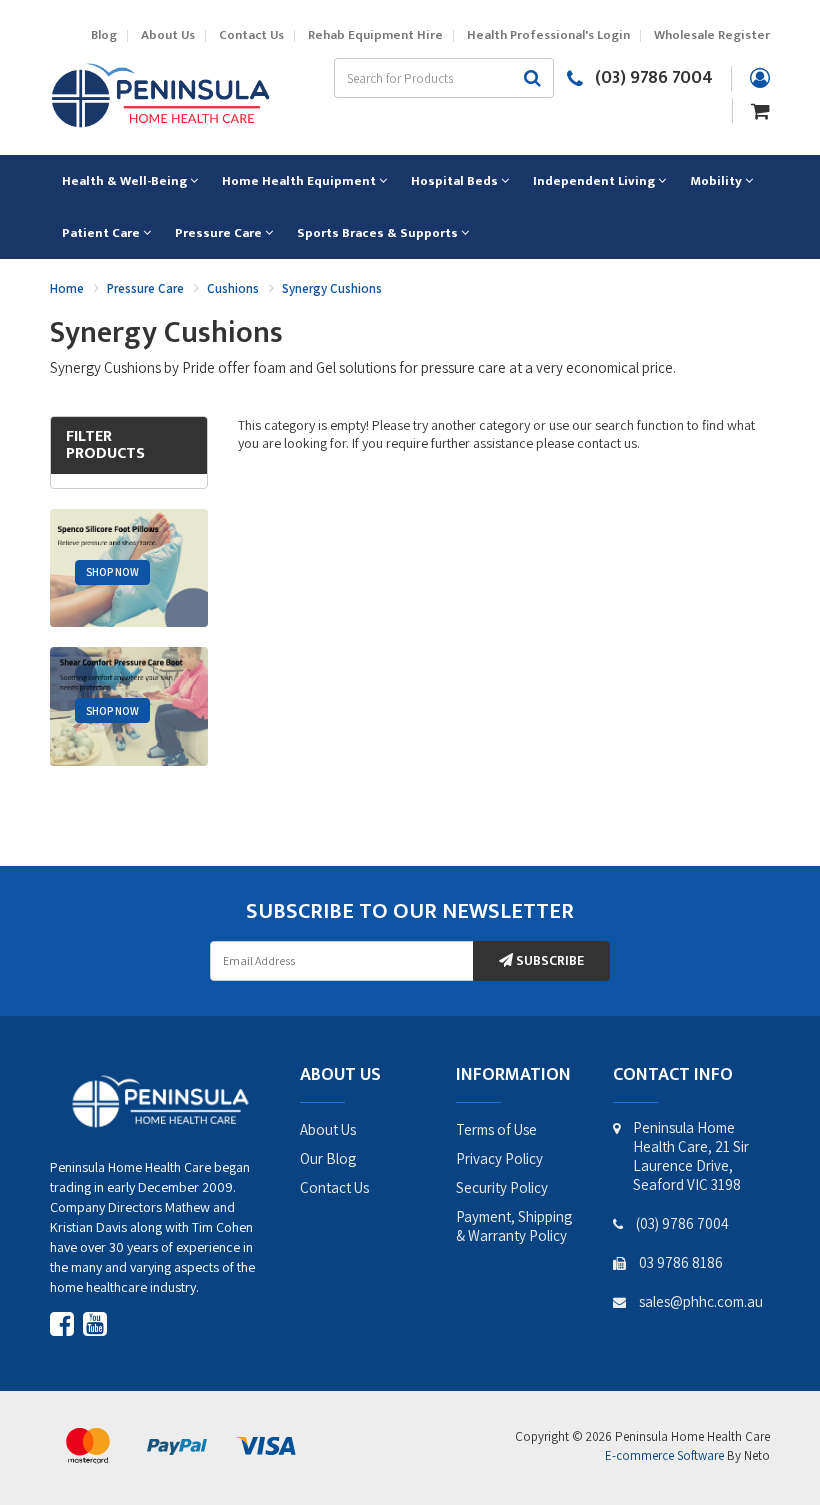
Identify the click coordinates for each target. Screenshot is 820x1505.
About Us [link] (328, 1129)
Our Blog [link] (328, 1158)
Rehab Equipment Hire (375, 35)
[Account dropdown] (760, 78)
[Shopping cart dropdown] (760, 109)
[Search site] (533, 78)
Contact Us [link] (334, 1187)
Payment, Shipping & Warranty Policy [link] (514, 1226)
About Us (168, 35)
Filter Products (105, 445)
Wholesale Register (712, 35)
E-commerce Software (664, 1455)
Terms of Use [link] (496, 1129)
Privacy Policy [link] (499, 1158)
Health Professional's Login (548, 35)
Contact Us (251, 35)
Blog (104, 35)
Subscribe (548, 960)
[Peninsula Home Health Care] (160, 93)
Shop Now (112, 572)
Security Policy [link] (502, 1187)
